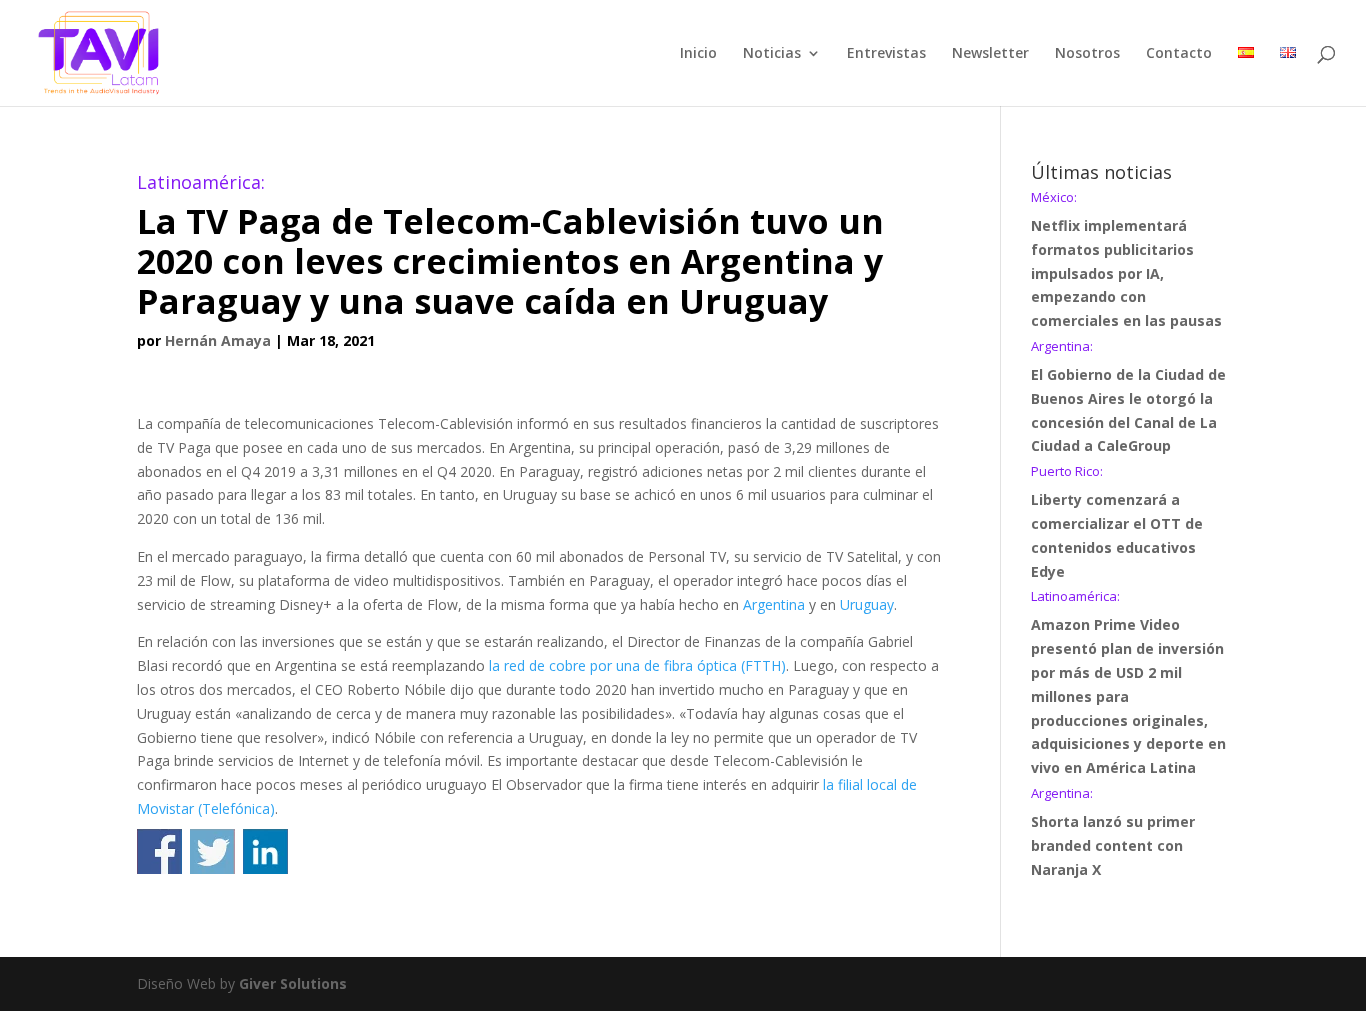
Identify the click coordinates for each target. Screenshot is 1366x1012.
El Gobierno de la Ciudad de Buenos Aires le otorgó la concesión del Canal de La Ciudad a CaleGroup (1128, 397)
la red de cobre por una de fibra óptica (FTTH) (637, 665)
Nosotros (1087, 54)
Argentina (774, 604)
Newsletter (990, 54)
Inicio (698, 54)
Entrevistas (886, 54)
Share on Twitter (212, 851)
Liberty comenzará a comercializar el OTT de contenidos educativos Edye (1117, 522)
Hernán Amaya (218, 340)
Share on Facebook (159, 851)
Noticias (772, 54)
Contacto (1179, 54)
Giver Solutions (293, 983)
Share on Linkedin (265, 851)
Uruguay (867, 604)
